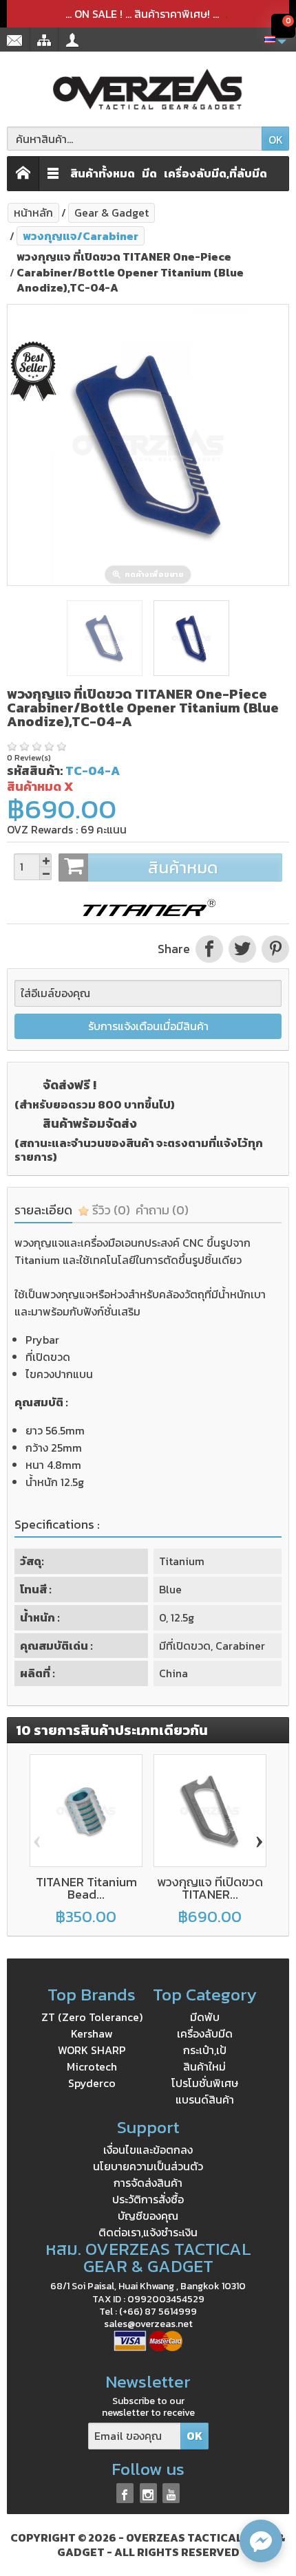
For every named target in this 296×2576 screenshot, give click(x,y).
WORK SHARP (92, 2050)
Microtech (92, 2066)
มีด (149, 173)
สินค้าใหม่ (204, 2066)
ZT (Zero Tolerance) (92, 2017)
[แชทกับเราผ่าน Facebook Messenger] (261, 2541)
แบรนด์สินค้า (205, 2099)
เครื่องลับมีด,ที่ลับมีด (215, 173)
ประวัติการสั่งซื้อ (148, 2199)
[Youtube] (171, 2493)
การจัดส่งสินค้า (148, 2183)
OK (276, 140)
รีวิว (110, 1210)
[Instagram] (148, 2493)
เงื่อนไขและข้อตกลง (148, 2150)
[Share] (209, 949)
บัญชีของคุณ (148, 2216)
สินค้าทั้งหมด (103, 173)
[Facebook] (125, 2493)
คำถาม (162, 1210)
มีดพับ (205, 2017)
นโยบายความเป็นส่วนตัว (148, 2166)
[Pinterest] (274, 949)
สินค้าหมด (183, 867)
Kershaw (92, 2033)
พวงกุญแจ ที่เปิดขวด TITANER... (210, 1888)
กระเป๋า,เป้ (205, 2050)
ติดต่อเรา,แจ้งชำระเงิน (148, 2232)
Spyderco (92, 2083)
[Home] (23, 174)
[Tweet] (242, 949)
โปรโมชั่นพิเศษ (205, 2083)
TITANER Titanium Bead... (86, 1888)
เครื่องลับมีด (205, 2033)
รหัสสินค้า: (35, 771)
